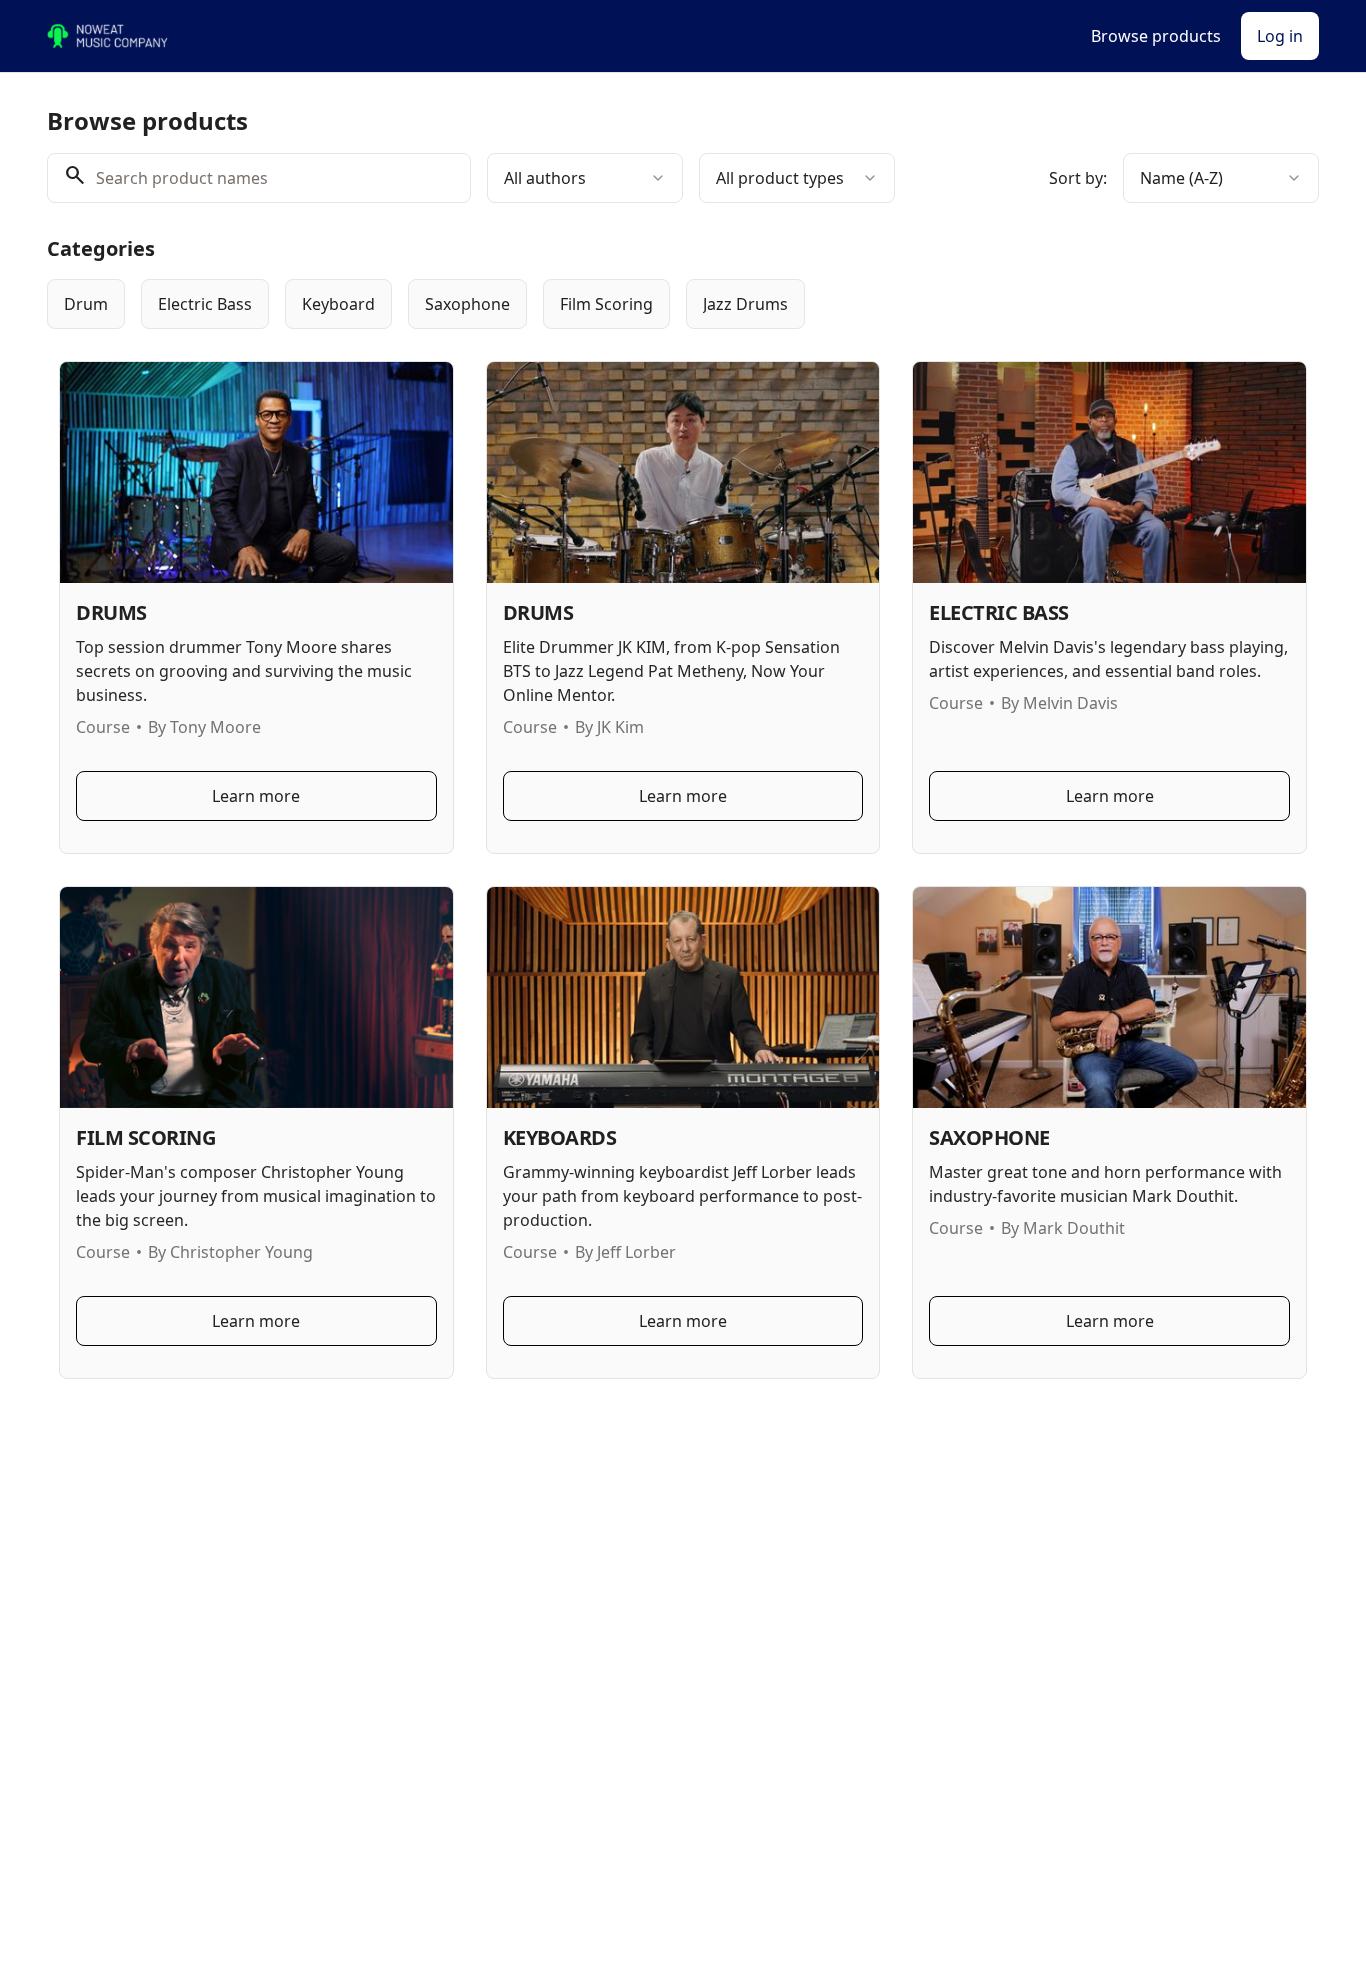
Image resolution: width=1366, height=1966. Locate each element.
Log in (1280, 36)
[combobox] (585, 178)
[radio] (86, 304)
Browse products (1156, 36)
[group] (601, 304)
